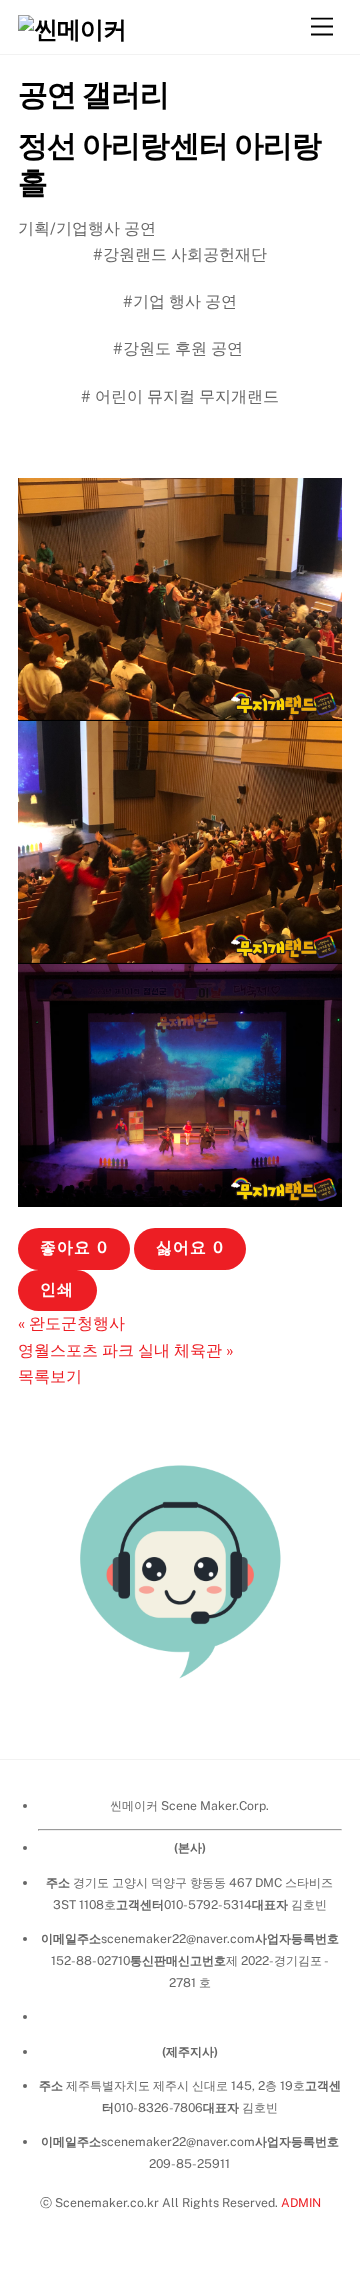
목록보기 (50, 1376)
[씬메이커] (72, 29)
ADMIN (301, 2202)
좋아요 (73, 1247)
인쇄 (57, 1289)
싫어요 (189, 1247)
